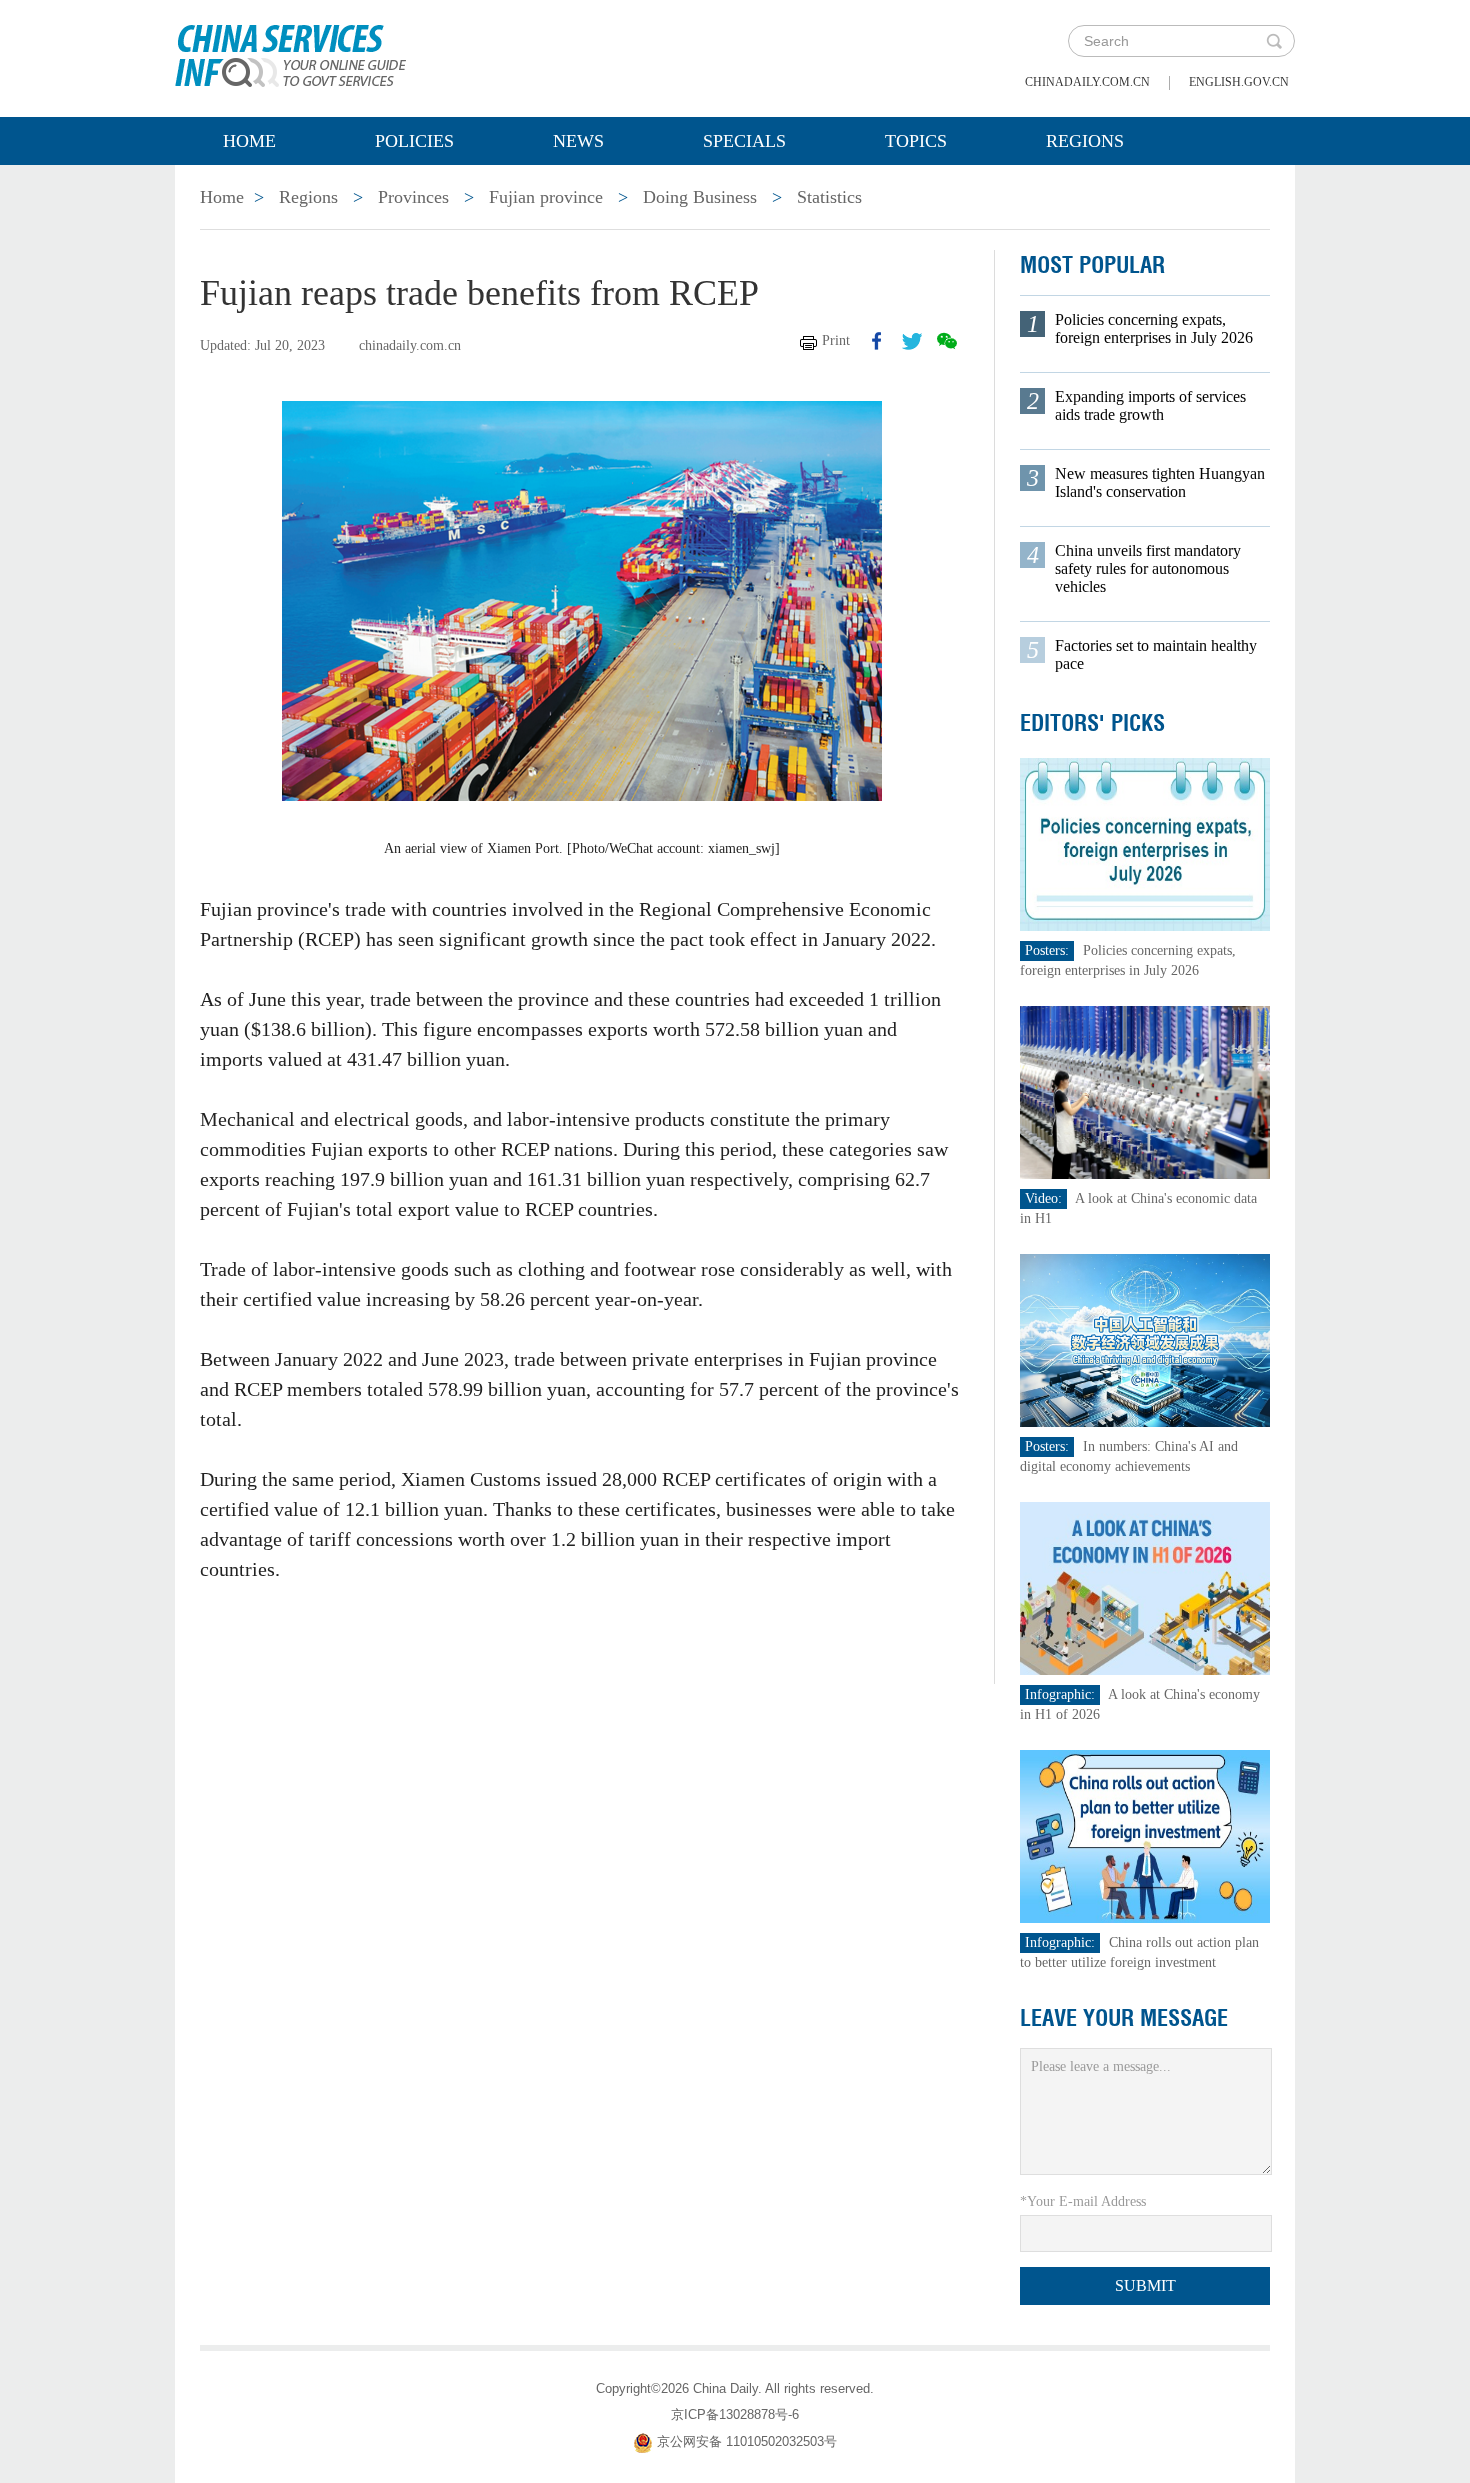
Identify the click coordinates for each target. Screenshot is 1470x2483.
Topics (916, 141)
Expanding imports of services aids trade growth (1150, 405)
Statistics (829, 197)
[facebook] (877, 341)
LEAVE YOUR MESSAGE (1124, 2018)
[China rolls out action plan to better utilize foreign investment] (1145, 1835)
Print (836, 340)
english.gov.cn (1239, 82)
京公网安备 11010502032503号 (747, 2441)
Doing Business (700, 197)
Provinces (413, 197)
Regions (1085, 141)
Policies (414, 141)
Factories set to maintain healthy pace (1156, 654)
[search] (1274, 41)
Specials (744, 141)
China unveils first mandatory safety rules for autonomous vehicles (1148, 568)
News (578, 141)
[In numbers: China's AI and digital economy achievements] (1145, 1339)
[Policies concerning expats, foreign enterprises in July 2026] (1145, 843)
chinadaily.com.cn (1087, 82)
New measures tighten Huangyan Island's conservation (1160, 482)
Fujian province (546, 197)
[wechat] (947, 341)
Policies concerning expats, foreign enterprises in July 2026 (1154, 328)
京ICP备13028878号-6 (735, 2414)
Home (249, 141)
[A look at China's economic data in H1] (1145, 1091)
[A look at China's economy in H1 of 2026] (1145, 1587)
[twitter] (912, 341)
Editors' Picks (1092, 723)
